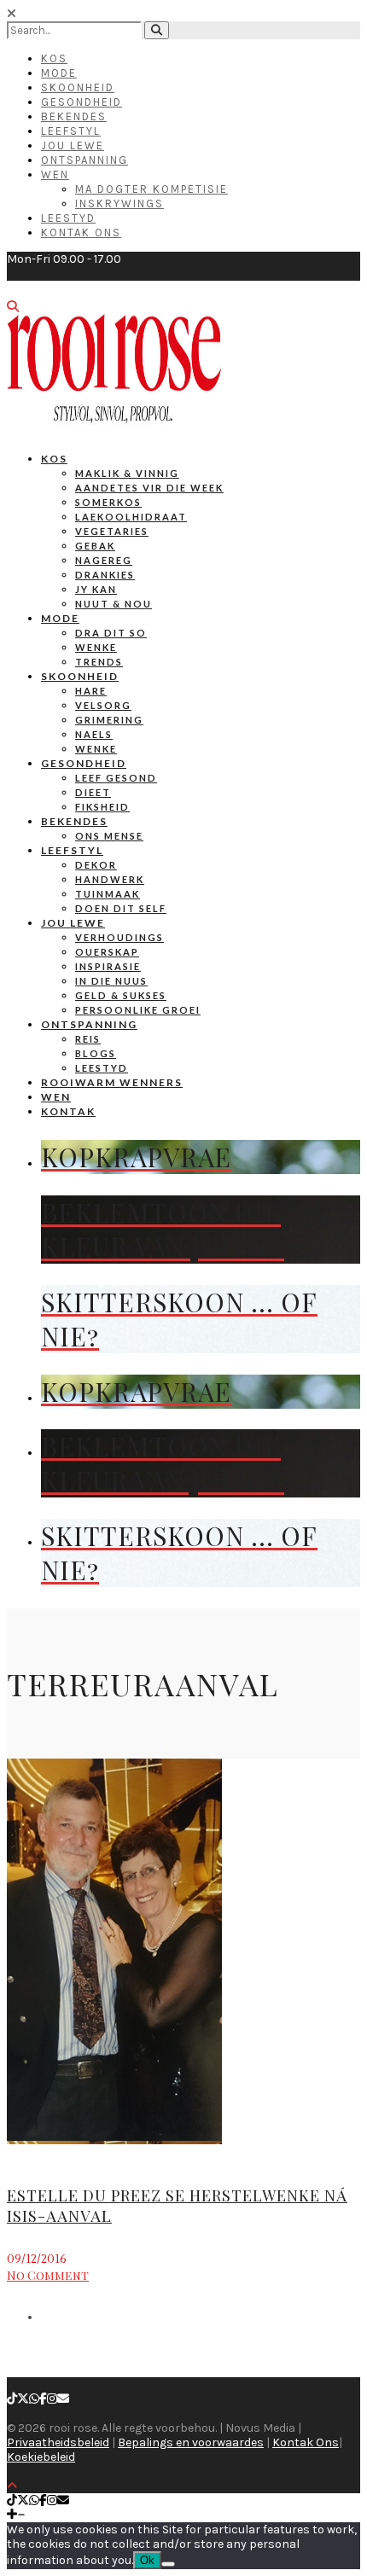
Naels (94, 734)
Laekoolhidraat (131, 517)
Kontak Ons (81, 233)
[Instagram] (52, 2399)
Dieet (93, 792)
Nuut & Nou (114, 604)
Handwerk (110, 879)
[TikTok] (12, 2399)
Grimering (109, 720)
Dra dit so (111, 633)
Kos (54, 58)
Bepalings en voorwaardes (191, 2442)
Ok (147, 2560)
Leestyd (68, 218)
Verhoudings (119, 937)
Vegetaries (112, 531)
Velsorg (103, 705)
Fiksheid (102, 807)
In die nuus (111, 981)
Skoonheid (78, 87)
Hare (91, 691)
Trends (99, 662)
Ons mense (109, 836)
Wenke (96, 647)
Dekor (96, 865)
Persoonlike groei (138, 1010)
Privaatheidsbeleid (58, 2442)
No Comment (48, 2275)
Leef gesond (116, 778)
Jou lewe (73, 923)
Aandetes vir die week (149, 488)
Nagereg (104, 560)
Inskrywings (119, 204)
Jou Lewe (73, 145)
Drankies (105, 575)
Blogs (96, 1053)
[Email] (63, 2399)
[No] (168, 2564)
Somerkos (108, 502)
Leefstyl (71, 131)
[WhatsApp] (34, 2399)
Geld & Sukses (121, 995)
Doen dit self (121, 908)
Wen (55, 174)
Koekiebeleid (41, 2457)
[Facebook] (43, 2399)
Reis (88, 1039)
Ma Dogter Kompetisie (151, 189)
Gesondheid (82, 102)
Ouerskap (107, 952)
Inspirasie (108, 966)
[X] (23, 2399)
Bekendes (74, 116)
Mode (59, 73)
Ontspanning (84, 160)
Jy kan (96, 589)
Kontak (68, 1111)
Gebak (95, 546)
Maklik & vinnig (127, 473)
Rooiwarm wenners (112, 1082)
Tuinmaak (108, 894)
